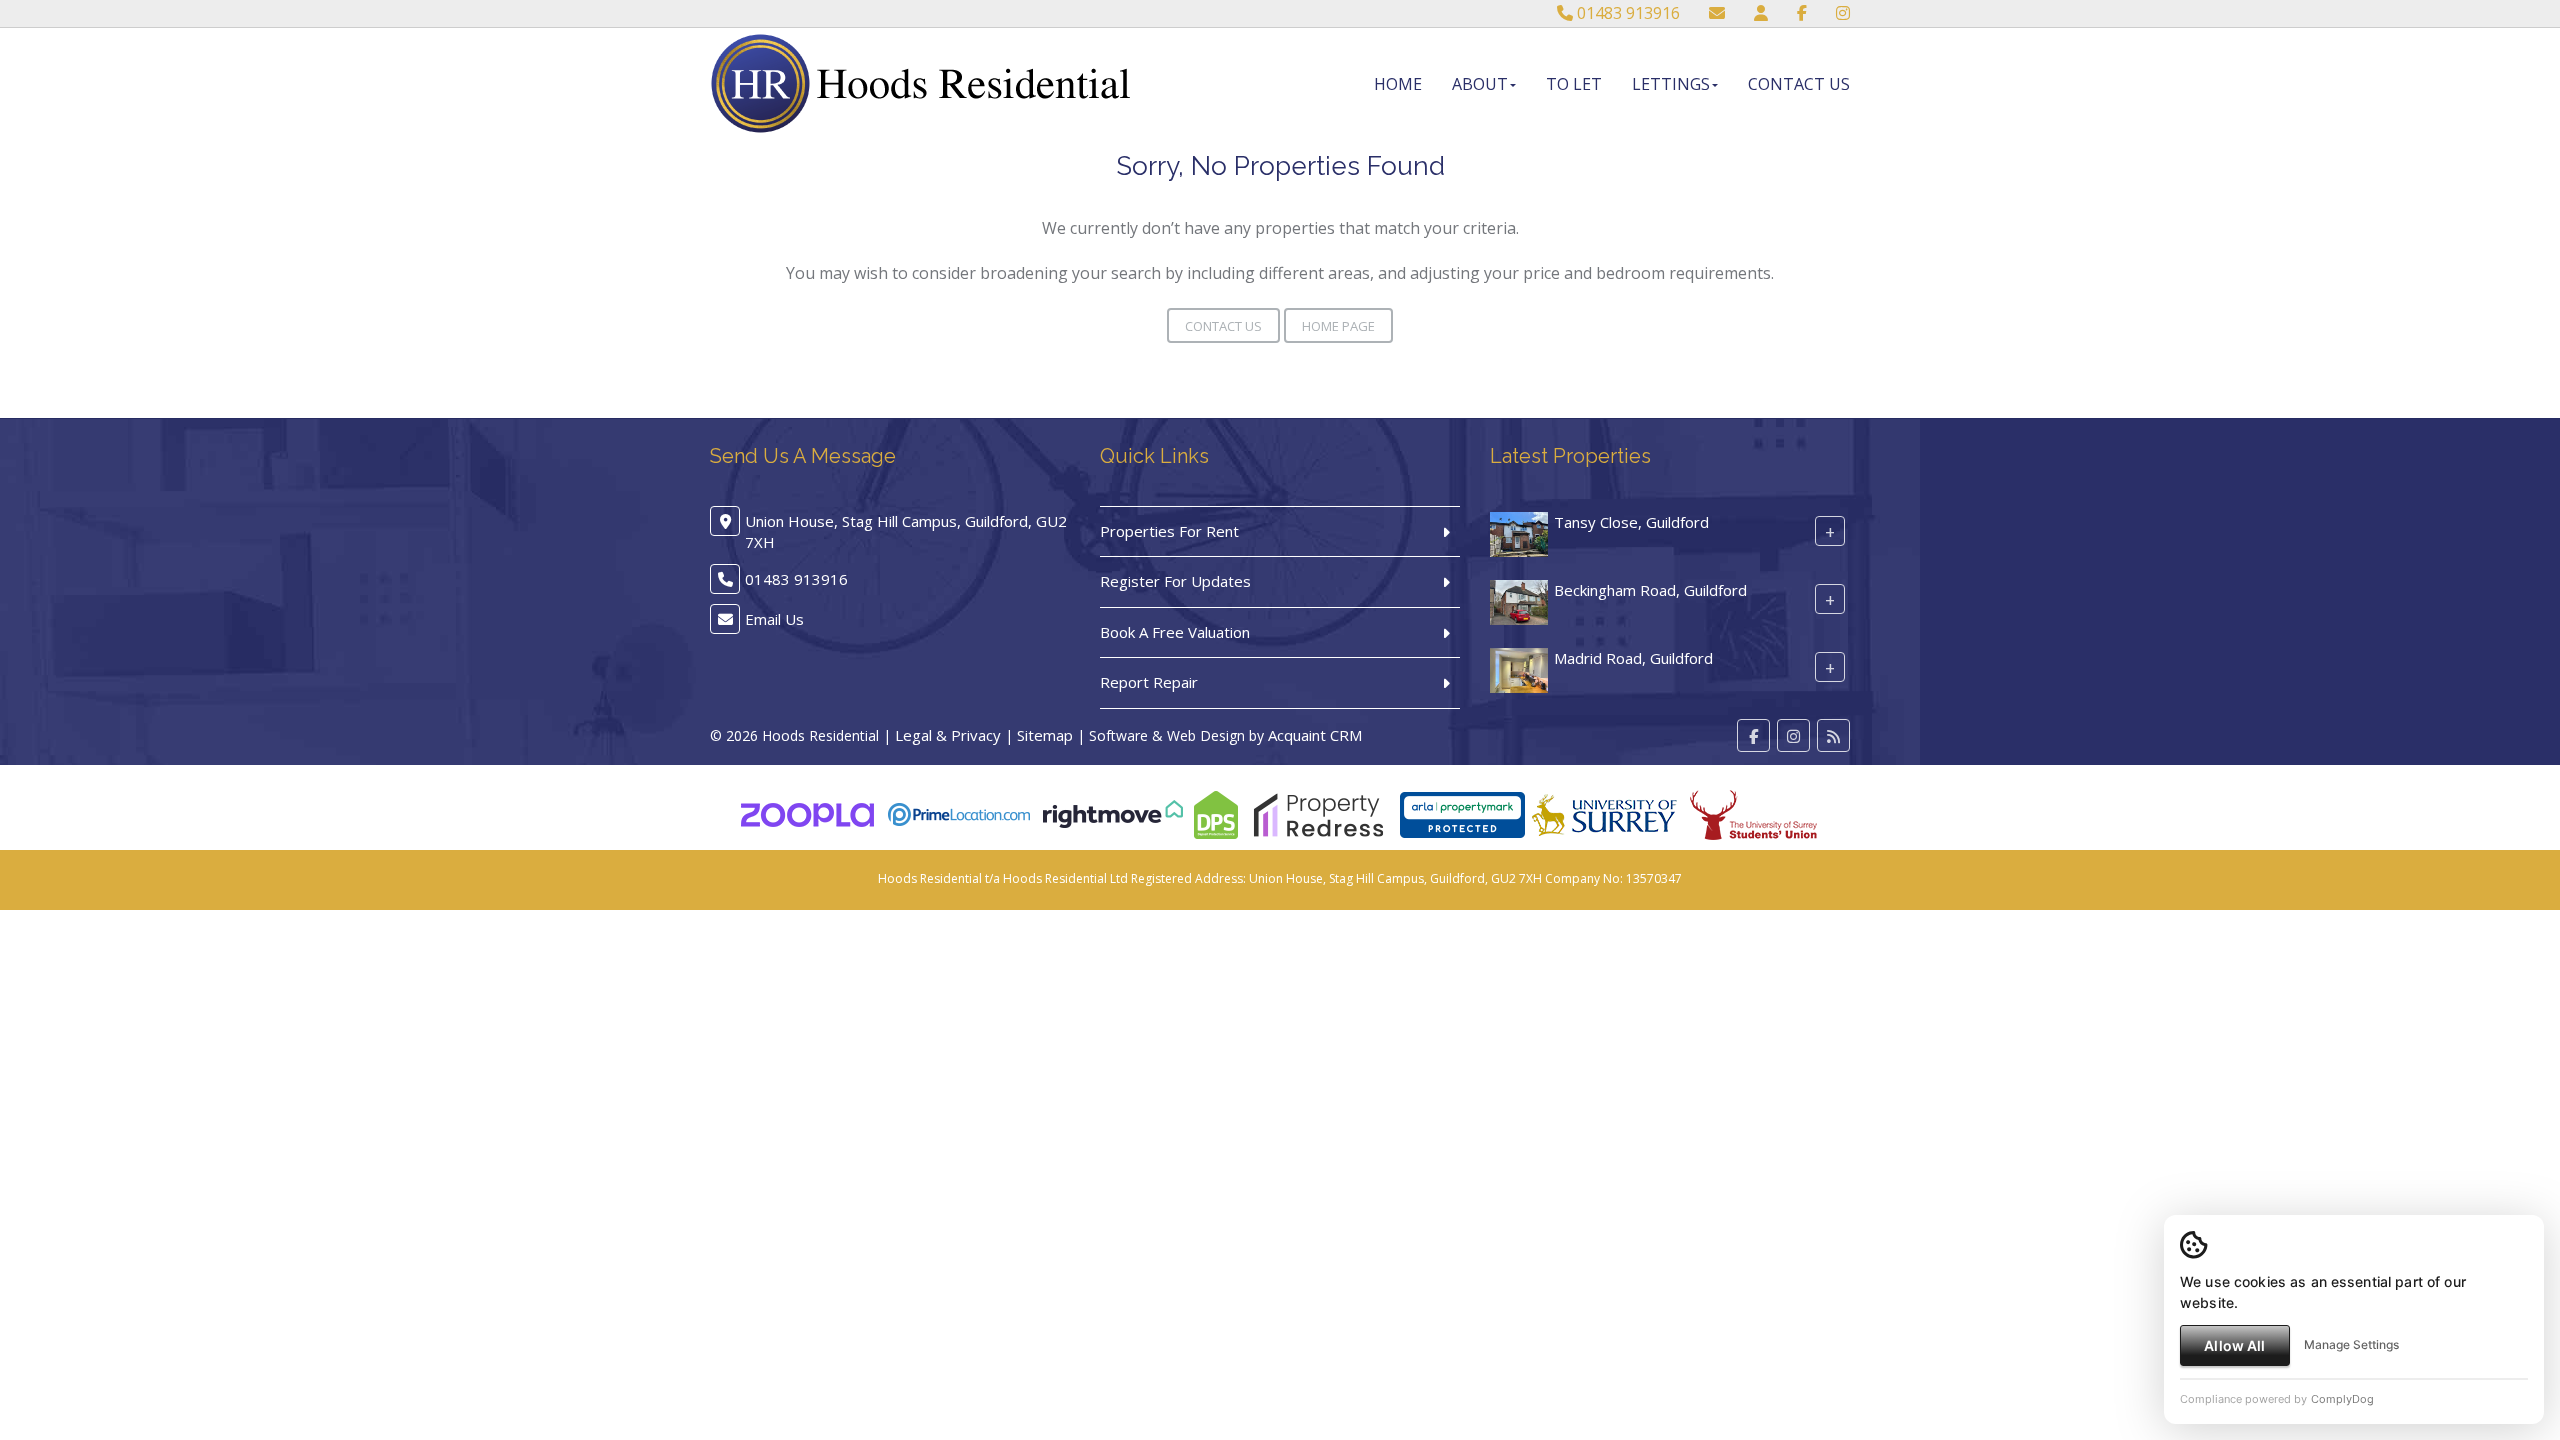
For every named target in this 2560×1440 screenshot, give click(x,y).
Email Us (774, 619)
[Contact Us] (1761, 13)
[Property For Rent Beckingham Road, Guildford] (1519, 600)
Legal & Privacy (948, 735)
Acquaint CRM (1315, 735)
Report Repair (1149, 682)
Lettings (1671, 84)
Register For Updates (1175, 581)
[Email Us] (1717, 13)
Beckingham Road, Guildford (1650, 590)
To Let (1574, 84)
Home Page (1338, 326)
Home (1398, 84)
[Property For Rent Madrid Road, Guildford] (1519, 668)
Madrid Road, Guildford (1633, 658)
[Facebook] (1802, 13)
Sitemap (1045, 735)
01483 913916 (1626, 13)
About (1480, 84)
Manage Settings (2351, 1344)
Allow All (2234, 1345)
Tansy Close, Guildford (1631, 522)
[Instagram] (1843, 13)
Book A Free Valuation (1175, 632)
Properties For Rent (1169, 531)
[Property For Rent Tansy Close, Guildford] (1519, 532)
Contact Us (1799, 84)
